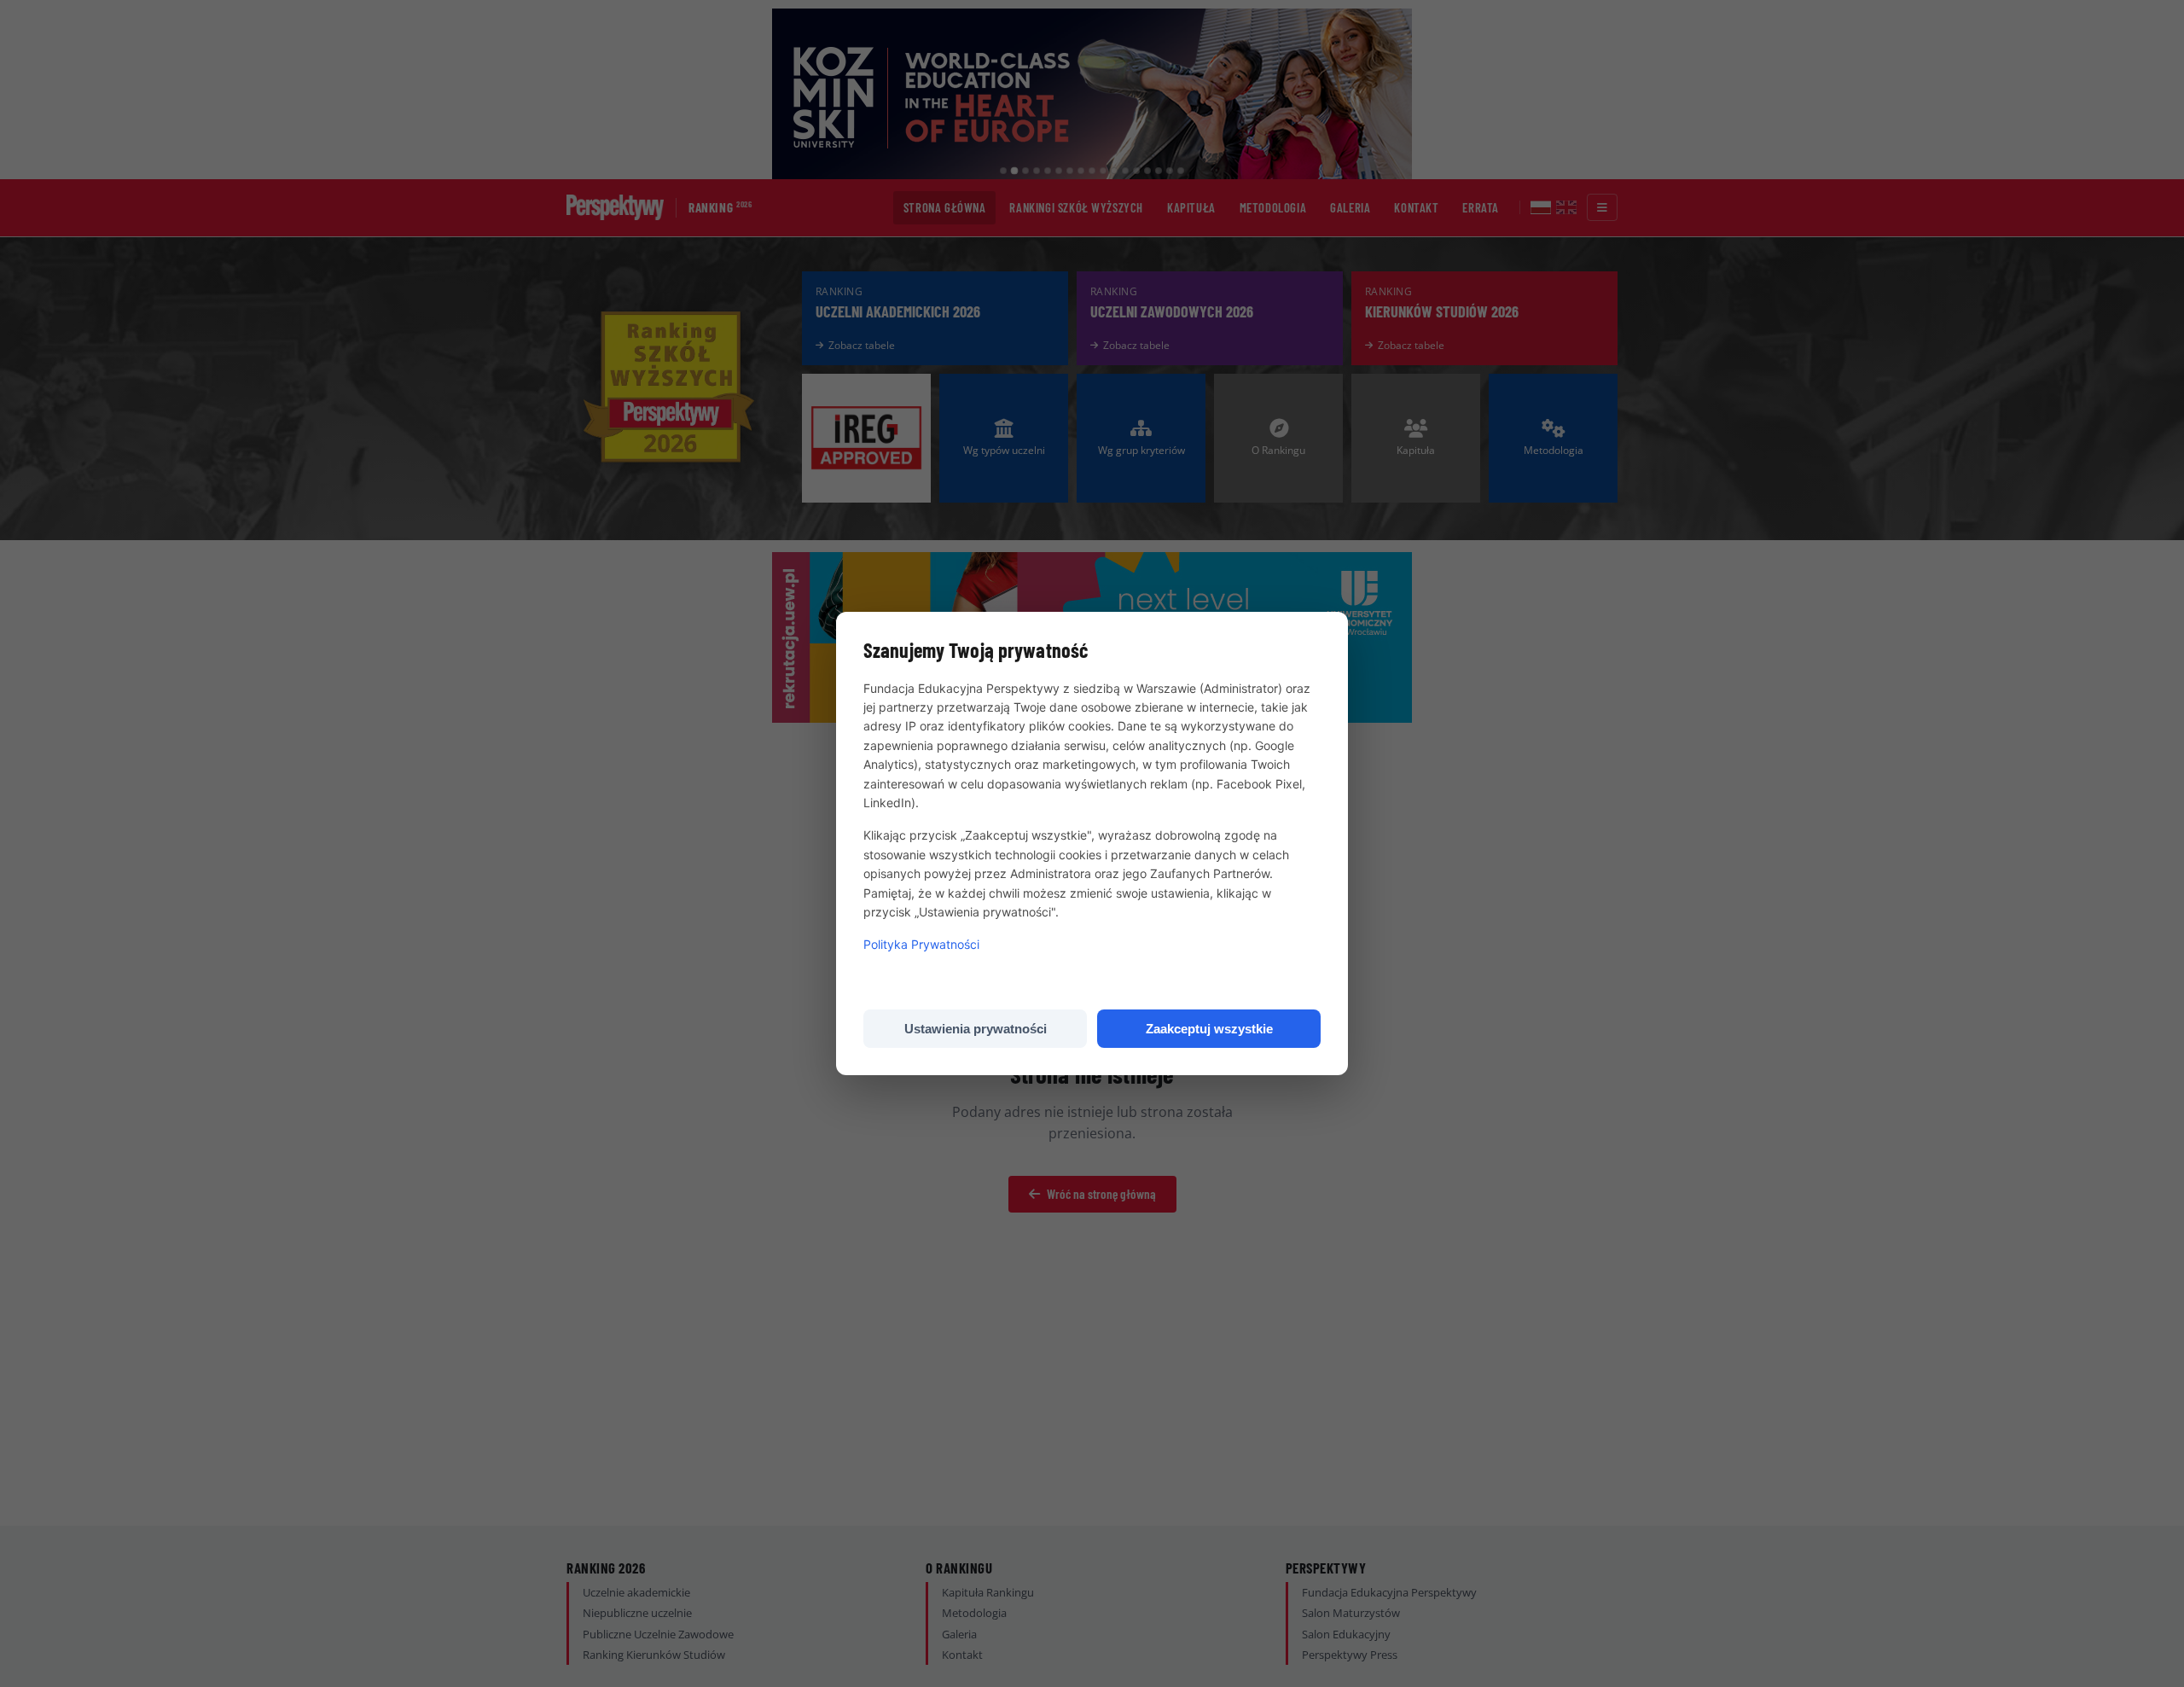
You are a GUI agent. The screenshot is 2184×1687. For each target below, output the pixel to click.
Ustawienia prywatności (976, 1029)
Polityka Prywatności (921, 944)
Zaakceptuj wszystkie (1209, 1029)
